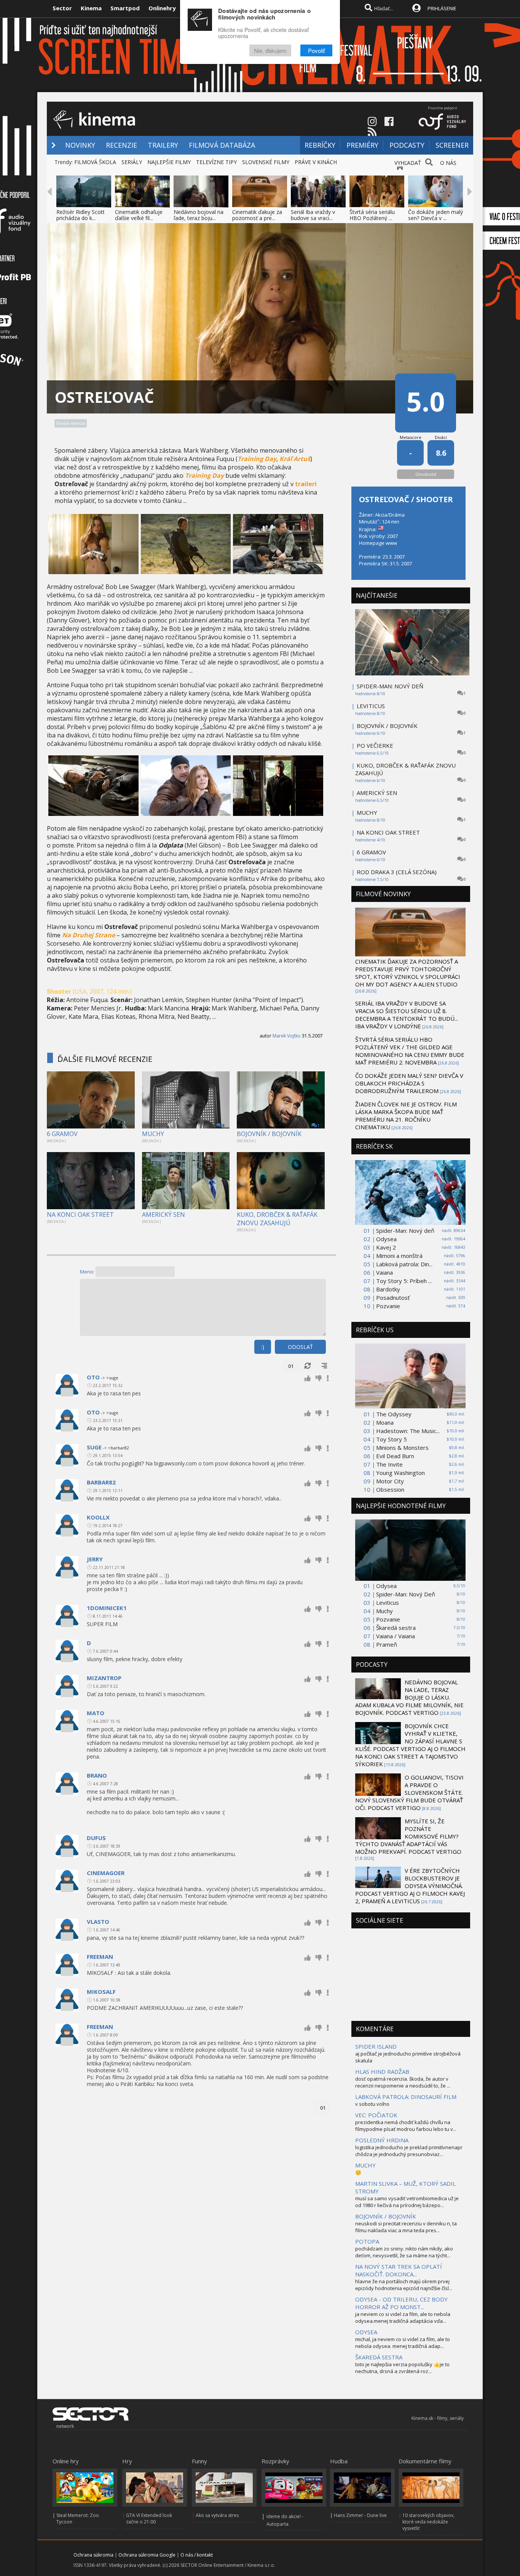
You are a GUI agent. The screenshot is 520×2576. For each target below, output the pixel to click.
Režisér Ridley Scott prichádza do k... (81, 215)
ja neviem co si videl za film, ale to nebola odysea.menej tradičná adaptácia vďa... (403, 2317)
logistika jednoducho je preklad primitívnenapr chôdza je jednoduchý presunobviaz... (409, 2151)
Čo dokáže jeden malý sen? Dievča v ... (435, 215)
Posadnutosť (393, 1298)
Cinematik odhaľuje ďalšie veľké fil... (139, 215)
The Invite (389, 1464)
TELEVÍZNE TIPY (216, 162)
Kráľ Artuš (295, 459)
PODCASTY (407, 145)
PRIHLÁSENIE (442, 8)
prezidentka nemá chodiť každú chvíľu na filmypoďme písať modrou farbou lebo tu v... (406, 2126)
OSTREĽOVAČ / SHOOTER (406, 499)
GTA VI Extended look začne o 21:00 (149, 2519)
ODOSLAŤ (300, 1347)
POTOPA (367, 2241)
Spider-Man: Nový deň (405, 1231)
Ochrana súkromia (93, 2555)
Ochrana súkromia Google (147, 2555)
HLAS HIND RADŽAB (382, 2072)
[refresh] (308, 1366)
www (391, 543)
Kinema (91, 8)
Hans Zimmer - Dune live (360, 2515)
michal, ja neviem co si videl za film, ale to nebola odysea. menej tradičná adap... (403, 2343)
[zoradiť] (324, 1366)
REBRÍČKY (320, 145)
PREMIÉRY (362, 145)
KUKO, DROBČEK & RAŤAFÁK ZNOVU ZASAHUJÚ (277, 1219)
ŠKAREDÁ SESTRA (379, 2357)
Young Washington (400, 1473)
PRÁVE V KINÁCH (316, 162)
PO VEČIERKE (375, 745)
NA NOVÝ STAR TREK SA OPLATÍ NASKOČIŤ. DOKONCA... (399, 2270)
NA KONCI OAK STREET (80, 1215)
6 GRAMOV (62, 1134)
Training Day (257, 459)
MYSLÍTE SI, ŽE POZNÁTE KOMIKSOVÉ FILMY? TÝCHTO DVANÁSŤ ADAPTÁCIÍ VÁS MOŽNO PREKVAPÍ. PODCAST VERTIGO (408, 1836)
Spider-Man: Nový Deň (406, 1594)
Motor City (390, 1481)
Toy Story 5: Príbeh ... (404, 1281)
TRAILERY (163, 145)
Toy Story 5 (392, 1439)
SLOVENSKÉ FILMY (266, 162)
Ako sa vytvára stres (217, 2515)
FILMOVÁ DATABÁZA (222, 145)
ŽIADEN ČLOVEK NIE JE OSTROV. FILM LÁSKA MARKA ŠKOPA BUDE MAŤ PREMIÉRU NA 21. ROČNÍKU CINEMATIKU (406, 1116)
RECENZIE (121, 145)
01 (291, 1366)
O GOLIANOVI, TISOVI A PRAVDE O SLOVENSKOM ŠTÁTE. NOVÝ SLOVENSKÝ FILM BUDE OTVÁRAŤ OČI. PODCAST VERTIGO (409, 1792)
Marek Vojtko (287, 1036)
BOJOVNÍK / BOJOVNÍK (269, 1134)
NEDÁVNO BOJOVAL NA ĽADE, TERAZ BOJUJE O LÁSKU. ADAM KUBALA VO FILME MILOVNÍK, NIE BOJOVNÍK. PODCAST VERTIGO (409, 1697)
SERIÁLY (132, 162)
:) (263, 1347)
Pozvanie (388, 1306)
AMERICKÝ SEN (163, 1215)
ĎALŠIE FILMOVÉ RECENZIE (105, 1059)
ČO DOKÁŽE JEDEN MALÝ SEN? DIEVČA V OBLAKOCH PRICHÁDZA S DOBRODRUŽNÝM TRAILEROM (409, 1083)
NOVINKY (80, 145)
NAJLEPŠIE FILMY (169, 162)
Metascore (411, 437)
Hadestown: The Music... (408, 1431)
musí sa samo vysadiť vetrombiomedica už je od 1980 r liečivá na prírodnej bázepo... (407, 2202)
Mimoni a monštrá (399, 1256)
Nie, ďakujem (270, 50)
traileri (306, 484)
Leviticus (388, 1602)
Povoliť (316, 50)
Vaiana (384, 1272)
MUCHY (153, 1134)
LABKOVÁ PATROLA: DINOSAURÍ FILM (406, 2097)
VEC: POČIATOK (376, 2115)
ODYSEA (366, 2332)
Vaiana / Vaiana (396, 1636)
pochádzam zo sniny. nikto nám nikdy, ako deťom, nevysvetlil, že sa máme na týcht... (404, 2252)
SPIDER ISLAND (376, 2046)
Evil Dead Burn (395, 1456)
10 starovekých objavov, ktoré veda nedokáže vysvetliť (428, 2522)
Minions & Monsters (402, 1448)
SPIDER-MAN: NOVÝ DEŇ (390, 686)
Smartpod (125, 8)
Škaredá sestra (396, 1628)
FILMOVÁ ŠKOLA (95, 162)
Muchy (384, 1611)
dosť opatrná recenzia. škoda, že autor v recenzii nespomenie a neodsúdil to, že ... (403, 2082)
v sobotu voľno (372, 2104)
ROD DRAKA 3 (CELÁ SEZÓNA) (397, 872)
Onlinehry (162, 8)
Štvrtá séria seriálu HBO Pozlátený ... (372, 215)
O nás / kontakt (197, 2555)
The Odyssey (394, 1414)
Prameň (387, 1644)
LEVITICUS (371, 706)
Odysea (386, 1239)
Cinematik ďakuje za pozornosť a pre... (257, 215)
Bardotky (388, 1289)
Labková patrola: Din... (404, 1264)
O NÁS (448, 163)
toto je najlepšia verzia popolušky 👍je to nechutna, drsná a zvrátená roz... (402, 2368)
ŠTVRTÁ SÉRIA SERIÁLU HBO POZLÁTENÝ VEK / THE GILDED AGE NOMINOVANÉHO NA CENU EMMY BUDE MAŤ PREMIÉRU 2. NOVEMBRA (410, 1051)
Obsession (390, 1489)
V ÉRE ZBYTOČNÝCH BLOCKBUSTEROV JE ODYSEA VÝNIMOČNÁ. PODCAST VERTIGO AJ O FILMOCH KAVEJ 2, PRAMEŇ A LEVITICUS (410, 1886)
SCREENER (452, 145)
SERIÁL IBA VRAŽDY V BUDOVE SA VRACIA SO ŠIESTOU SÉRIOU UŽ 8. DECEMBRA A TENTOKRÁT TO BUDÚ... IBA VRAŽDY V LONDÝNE (407, 1015)
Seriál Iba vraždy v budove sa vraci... (313, 215)
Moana (385, 1422)
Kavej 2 (386, 1247)
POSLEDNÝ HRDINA (382, 2140)
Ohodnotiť (426, 474)
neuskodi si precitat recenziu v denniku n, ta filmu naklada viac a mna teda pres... (406, 2227)
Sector (62, 8)
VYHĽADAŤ (408, 163)
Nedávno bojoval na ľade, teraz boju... (199, 215)
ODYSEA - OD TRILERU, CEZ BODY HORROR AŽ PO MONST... (401, 2303)
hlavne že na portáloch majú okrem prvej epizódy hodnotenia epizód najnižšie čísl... (404, 2285)
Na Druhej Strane (89, 935)
